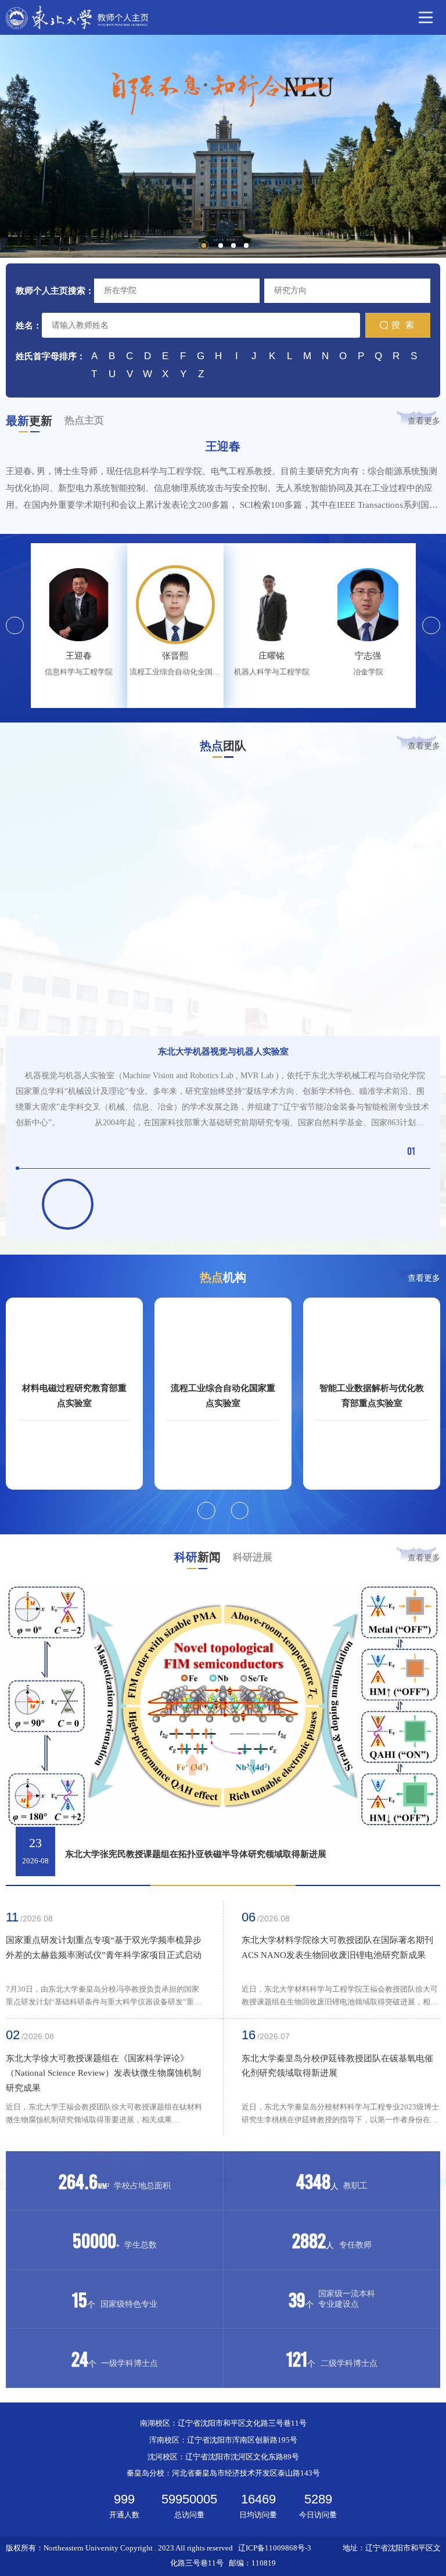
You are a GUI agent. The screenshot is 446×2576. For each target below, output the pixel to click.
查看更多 (424, 421)
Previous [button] (15, 626)
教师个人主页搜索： (55, 290)
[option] (223, 146)
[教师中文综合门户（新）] (77, 17)
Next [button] (431, 626)
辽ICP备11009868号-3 (275, 2548)
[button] (206, 1511)
